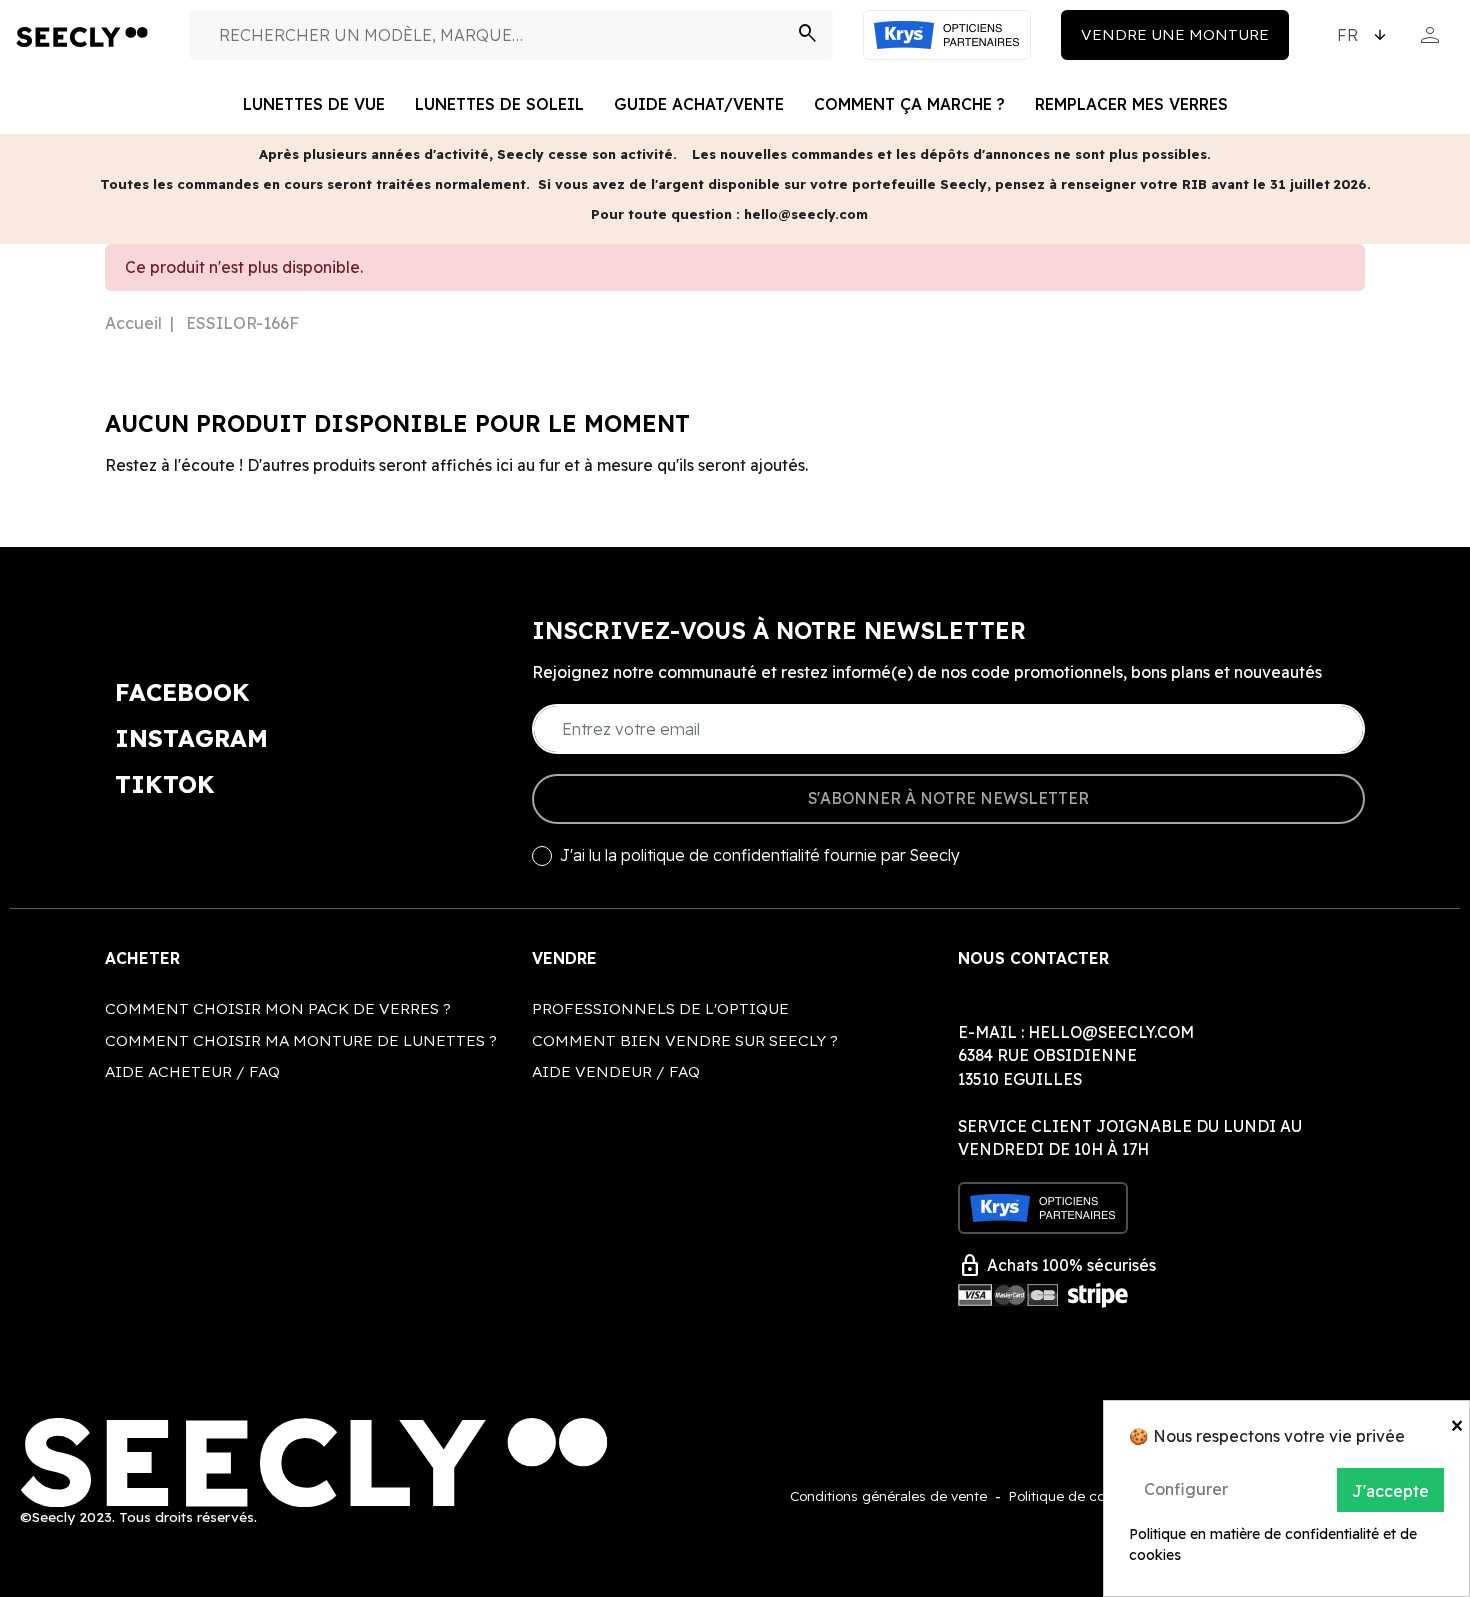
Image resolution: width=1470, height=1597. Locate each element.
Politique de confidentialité (1095, 1495)
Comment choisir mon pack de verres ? (278, 1008)
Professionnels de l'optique (660, 1008)
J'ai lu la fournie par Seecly (760, 855)
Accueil (133, 323)
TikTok (165, 784)
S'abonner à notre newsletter (948, 798)
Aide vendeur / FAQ (616, 1071)
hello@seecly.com (1111, 1032)
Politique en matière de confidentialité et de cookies (1273, 1544)
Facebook (182, 692)
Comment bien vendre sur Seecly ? (685, 1040)
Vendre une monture (1175, 34)
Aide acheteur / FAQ (192, 1071)
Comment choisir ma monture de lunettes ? (301, 1040)
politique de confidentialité (720, 855)
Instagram (191, 738)
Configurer (1186, 1489)
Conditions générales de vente (888, 1495)
